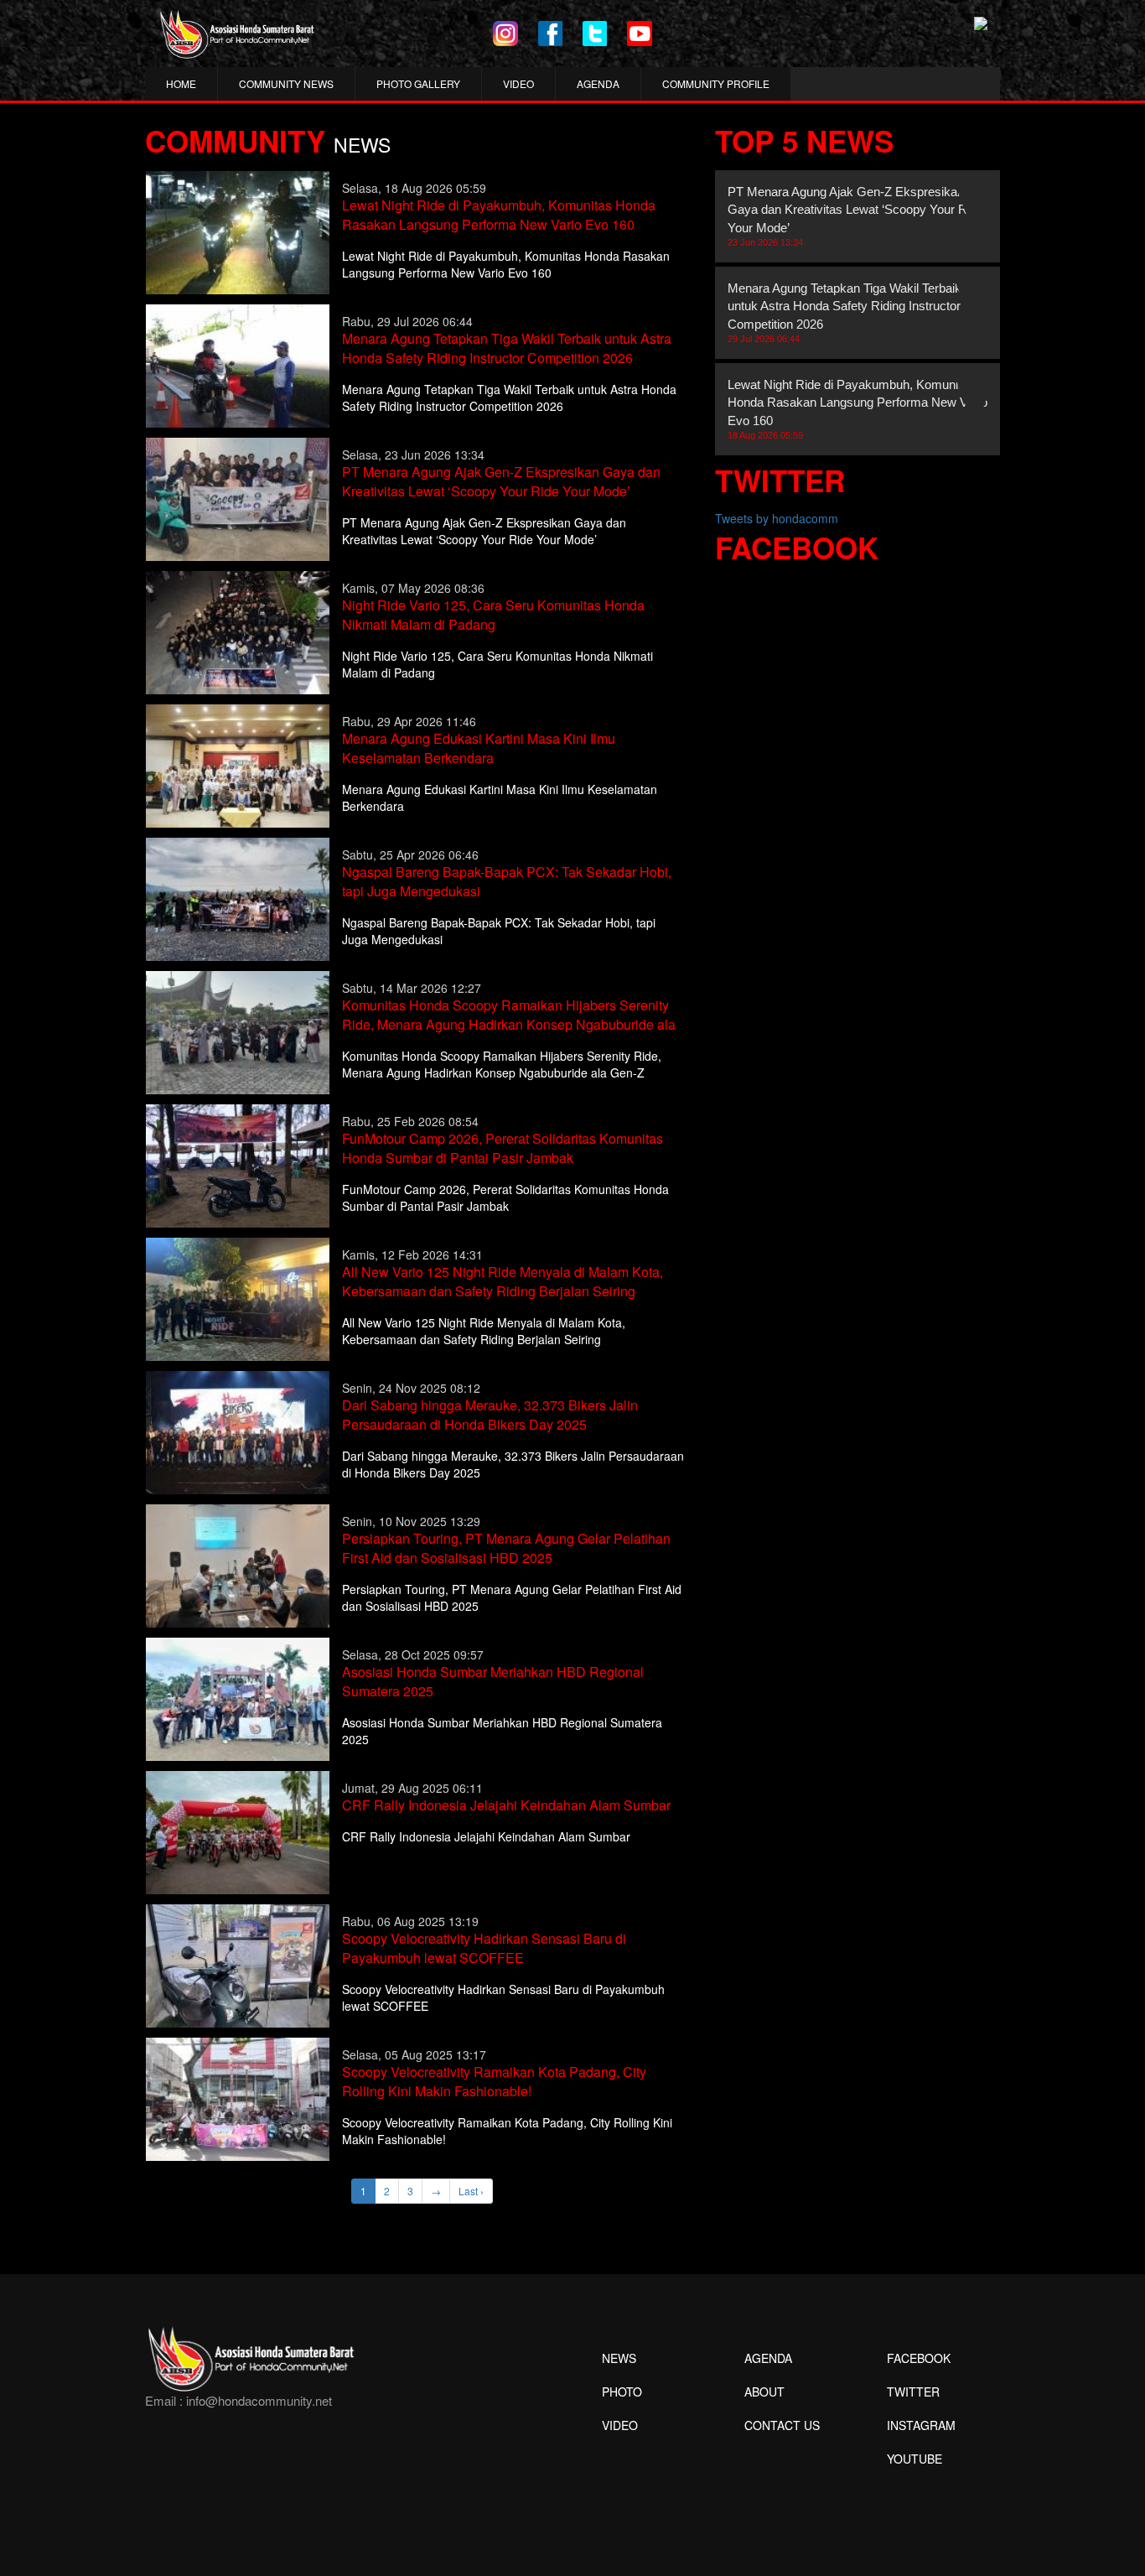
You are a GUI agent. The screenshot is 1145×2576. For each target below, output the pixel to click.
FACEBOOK (919, 2358)
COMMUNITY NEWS (286, 83)
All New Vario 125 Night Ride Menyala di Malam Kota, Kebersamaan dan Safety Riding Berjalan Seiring (503, 1281)
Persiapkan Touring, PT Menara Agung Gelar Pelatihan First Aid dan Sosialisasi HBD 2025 (506, 1548)
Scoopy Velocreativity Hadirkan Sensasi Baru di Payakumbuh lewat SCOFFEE (484, 1948)
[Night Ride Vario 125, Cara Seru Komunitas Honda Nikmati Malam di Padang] (238, 631)
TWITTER (913, 2392)
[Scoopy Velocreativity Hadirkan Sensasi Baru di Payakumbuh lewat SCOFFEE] (238, 1964)
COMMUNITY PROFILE (716, 83)
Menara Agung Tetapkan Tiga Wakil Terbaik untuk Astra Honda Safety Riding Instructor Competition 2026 (507, 348)
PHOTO (622, 2392)
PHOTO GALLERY (418, 83)
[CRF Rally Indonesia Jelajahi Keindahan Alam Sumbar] (238, 1831)
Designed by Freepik (912, 2484)
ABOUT (764, 2392)
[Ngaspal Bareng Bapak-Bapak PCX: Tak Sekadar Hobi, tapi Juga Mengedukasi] (238, 897)
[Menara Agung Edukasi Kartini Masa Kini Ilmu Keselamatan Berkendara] (238, 764)
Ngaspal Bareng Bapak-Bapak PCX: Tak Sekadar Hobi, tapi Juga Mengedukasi (507, 881)
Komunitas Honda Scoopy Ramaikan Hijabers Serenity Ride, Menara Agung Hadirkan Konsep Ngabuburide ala (509, 1015)
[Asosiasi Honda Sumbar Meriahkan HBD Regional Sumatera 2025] (238, 1697)
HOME (181, 83)
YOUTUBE (914, 2459)
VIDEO (518, 83)
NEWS (619, 2358)
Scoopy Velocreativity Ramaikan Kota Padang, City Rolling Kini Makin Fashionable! (494, 2081)
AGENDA (598, 83)
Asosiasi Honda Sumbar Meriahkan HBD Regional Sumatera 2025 (493, 1681)
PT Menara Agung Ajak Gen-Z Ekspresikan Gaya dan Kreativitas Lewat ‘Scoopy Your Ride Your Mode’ (501, 481)
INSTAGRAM (921, 2425)
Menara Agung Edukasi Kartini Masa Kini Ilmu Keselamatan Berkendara (479, 748)
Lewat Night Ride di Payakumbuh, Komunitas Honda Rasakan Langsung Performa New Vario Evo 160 (499, 215)
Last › (471, 2191)
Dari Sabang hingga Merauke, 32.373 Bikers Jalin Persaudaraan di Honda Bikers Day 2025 (490, 1415)
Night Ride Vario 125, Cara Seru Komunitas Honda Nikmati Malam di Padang (493, 615)
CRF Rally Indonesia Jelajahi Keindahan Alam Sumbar (506, 1805)
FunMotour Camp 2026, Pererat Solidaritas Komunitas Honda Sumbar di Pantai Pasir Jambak (503, 1148)
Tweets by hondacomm (777, 518)
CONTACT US (782, 2425)
